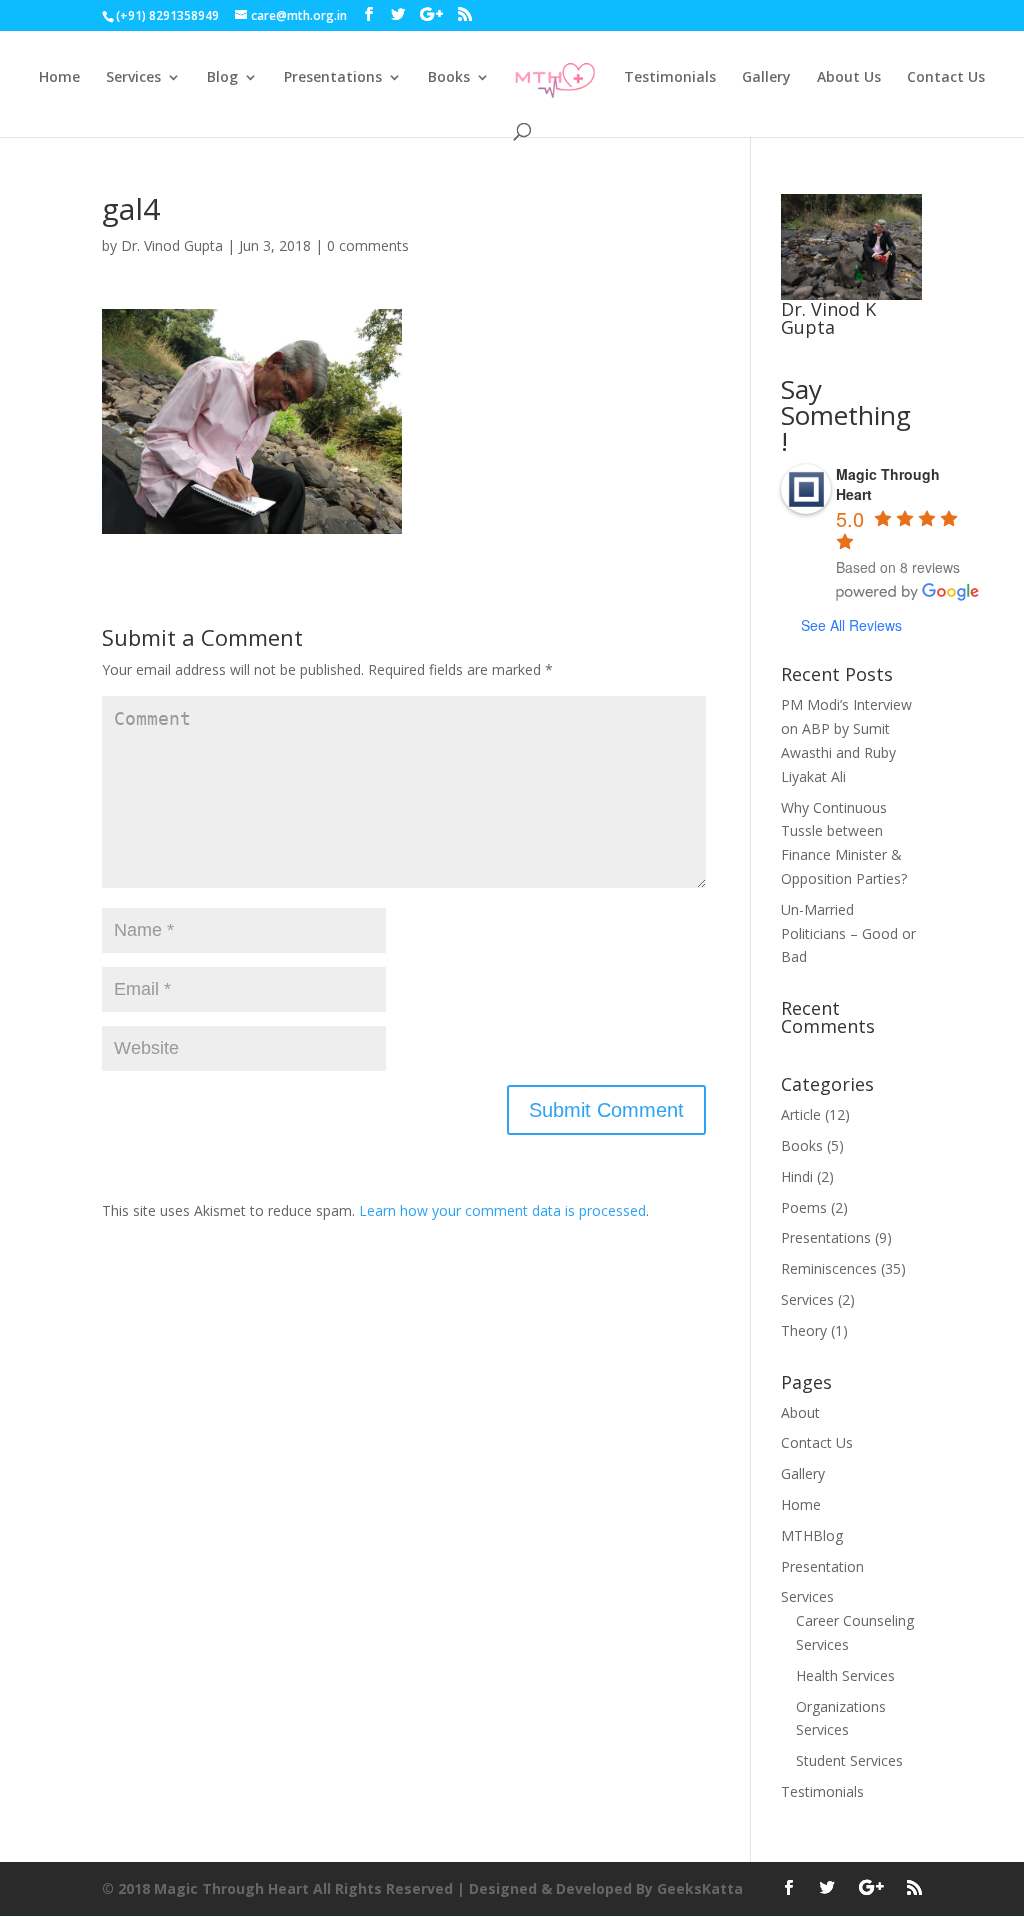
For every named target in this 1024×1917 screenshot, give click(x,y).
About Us (849, 78)
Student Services (849, 1760)
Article (801, 1114)
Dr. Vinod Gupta (172, 245)
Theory (804, 1330)
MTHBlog (812, 1535)
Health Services (845, 1675)
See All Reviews (851, 625)
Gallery (766, 78)
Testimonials (670, 78)
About (800, 1412)
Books (449, 78)
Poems (804, 1207)
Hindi (797, 1176)
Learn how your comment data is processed (502, 1210)
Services (133, 78)
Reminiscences (829, 1268)
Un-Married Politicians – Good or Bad (848, 933)
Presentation (822, 1566)
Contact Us (946, 78)
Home (59, 78)
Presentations (333, 78)
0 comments (368, 245)
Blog (222, 78)
